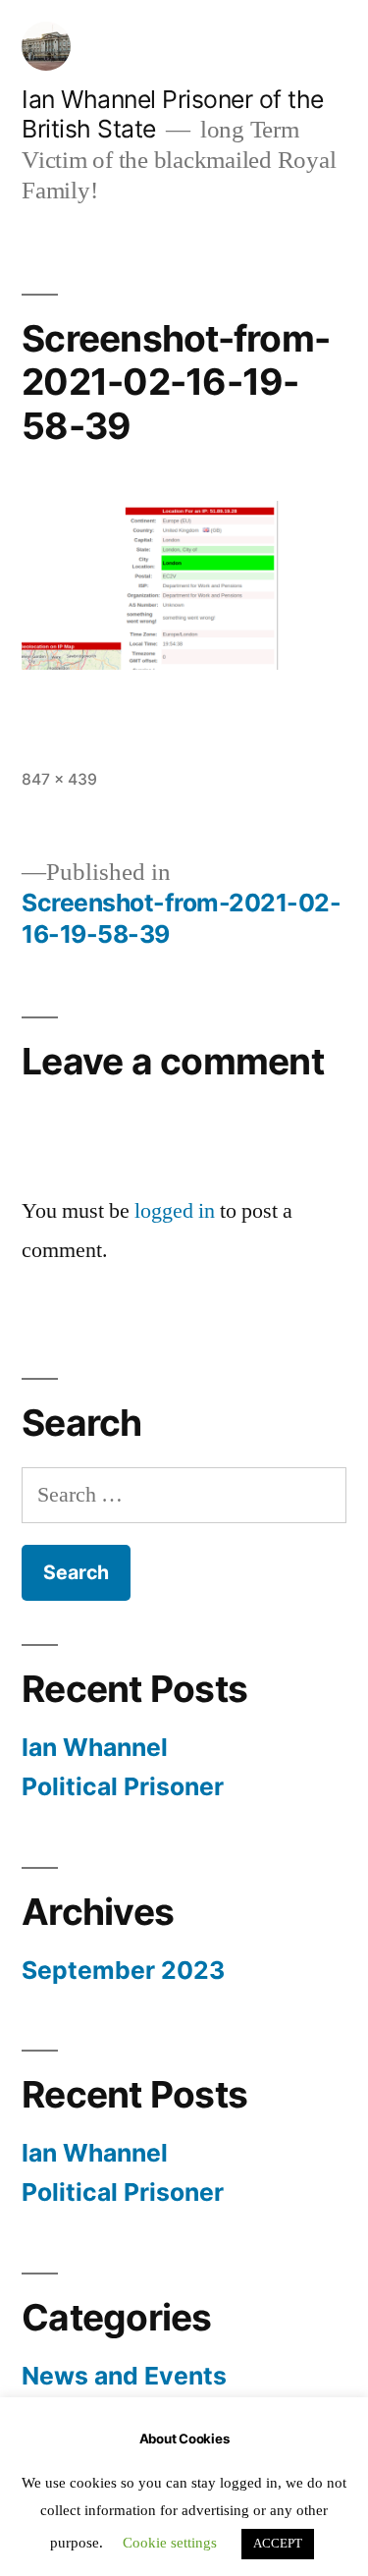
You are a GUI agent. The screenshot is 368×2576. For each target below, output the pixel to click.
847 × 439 (59, 779)
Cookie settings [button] (170, 2543)
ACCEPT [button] (278, 2544)
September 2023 (123, 1970)
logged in (175, 1211)
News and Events (124, 2376)
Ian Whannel (95, 1747)
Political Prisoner (123, 1786)
